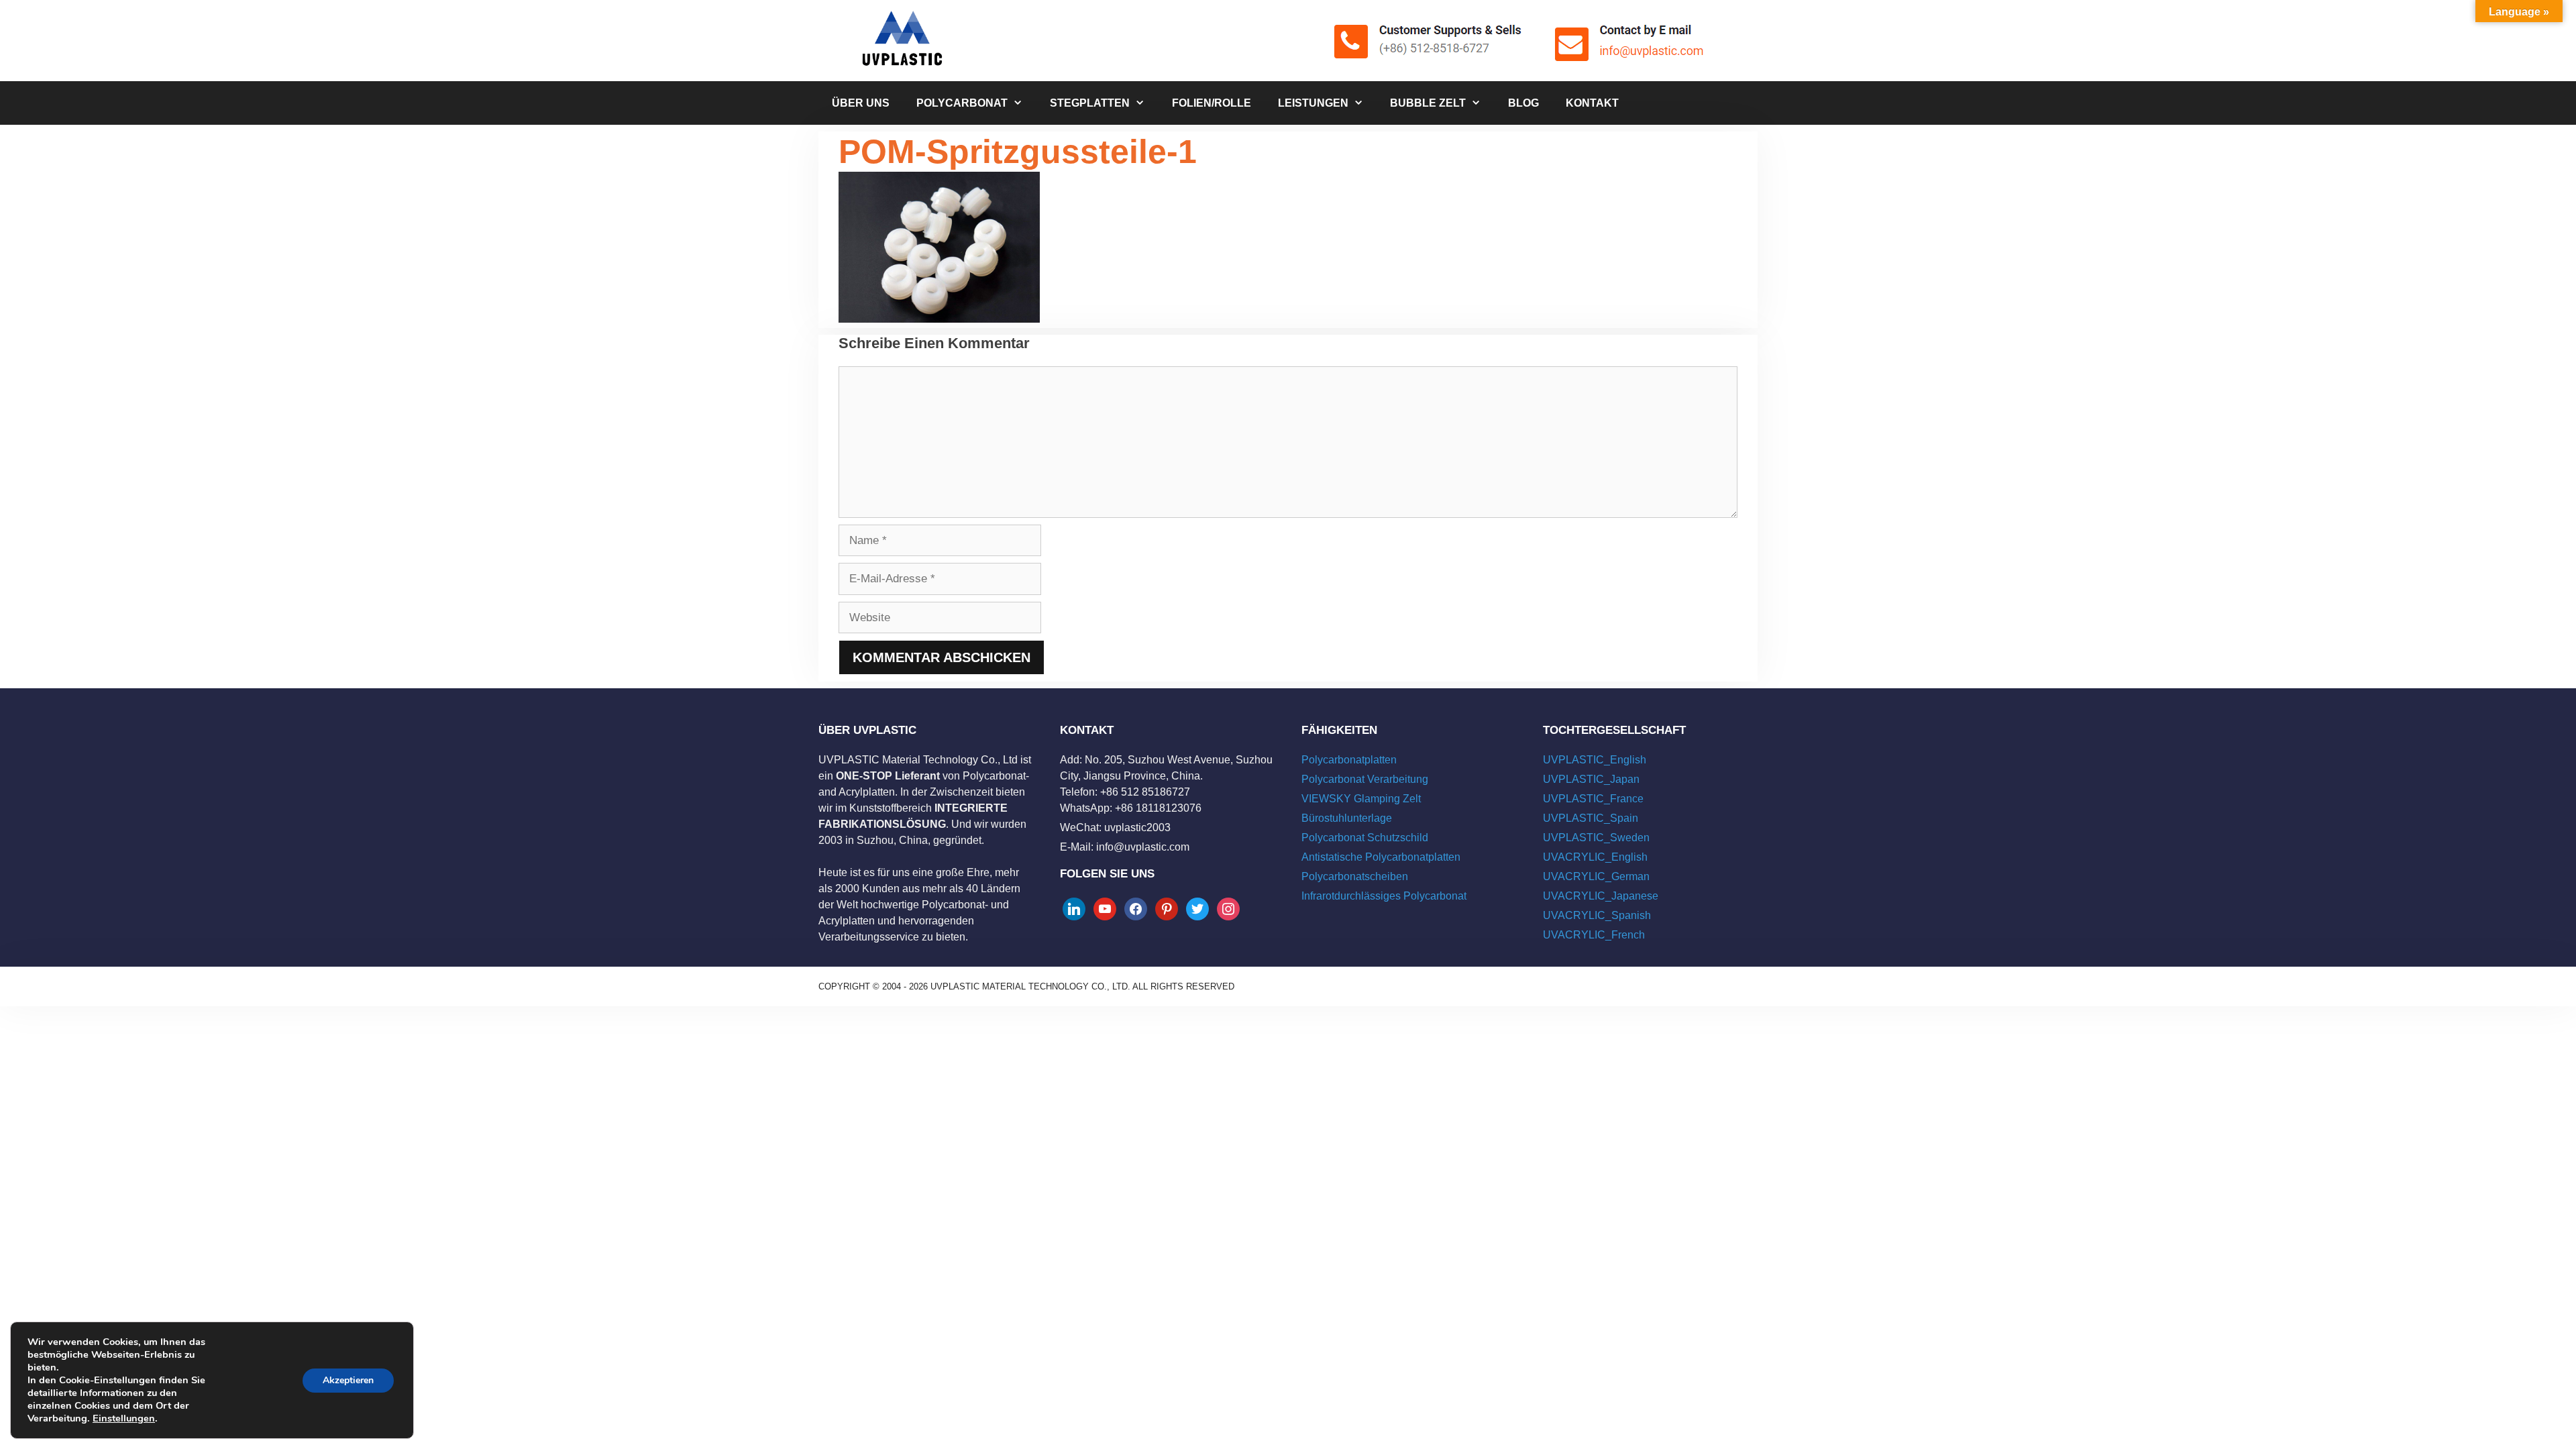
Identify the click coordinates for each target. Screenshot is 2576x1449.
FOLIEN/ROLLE (1212, 103)
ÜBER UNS (861, 103)
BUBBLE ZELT (1428, 103)
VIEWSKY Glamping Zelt (1361, 799)
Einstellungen (124, 1418)
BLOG (1523, 103)
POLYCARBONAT (962, 103)
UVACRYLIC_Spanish (1597, 915)
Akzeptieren (348, 1380)
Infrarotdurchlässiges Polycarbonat (1384, 896)
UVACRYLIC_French (1594, 935)
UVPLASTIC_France (1593, 799)
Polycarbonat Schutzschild (1365, 838)
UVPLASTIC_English (1595, 760)
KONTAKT (1592, 103)
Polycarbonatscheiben (1355, 876)
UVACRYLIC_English (1595, 857)
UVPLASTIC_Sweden (1596, 838)
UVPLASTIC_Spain (1591, 818)
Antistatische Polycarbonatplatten (1381, 857)
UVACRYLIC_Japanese (1601, 896)
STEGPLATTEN (1090, 103)
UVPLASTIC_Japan (1591, 779)
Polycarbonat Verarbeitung (1365, 779)
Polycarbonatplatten (1349, 760)
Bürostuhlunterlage (1347, 818)
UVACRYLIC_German (1596, 876)
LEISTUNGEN (1313, 103)
